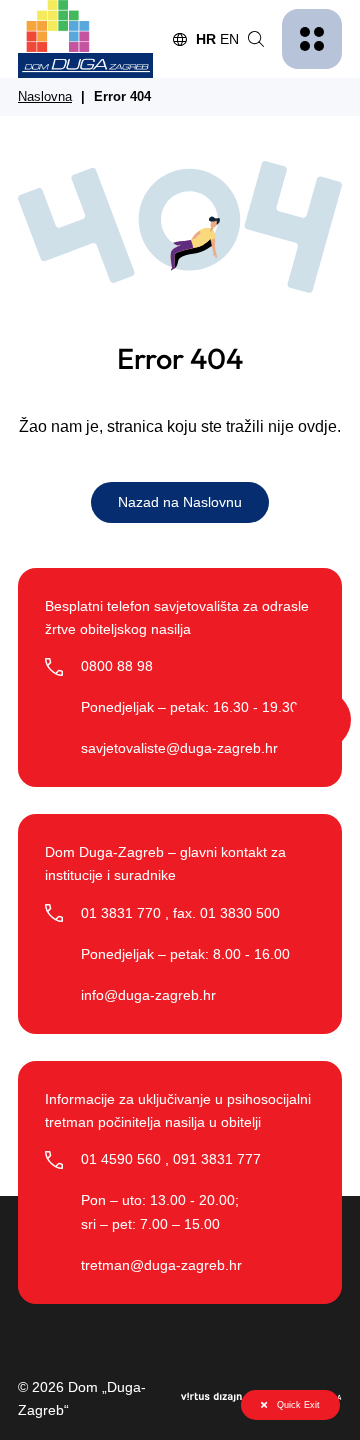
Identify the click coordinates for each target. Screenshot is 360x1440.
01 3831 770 (121, 913)
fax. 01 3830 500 (226, 913)
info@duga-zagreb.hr (148, 995)
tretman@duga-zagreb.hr (161, 1265)
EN (229, 39)
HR (206, 39)
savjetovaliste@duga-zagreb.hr (179, 748)
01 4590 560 (121, 1159)
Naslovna (45, 97)
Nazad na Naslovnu (180, 502)
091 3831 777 (217, 1159)
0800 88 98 (117, 666)
